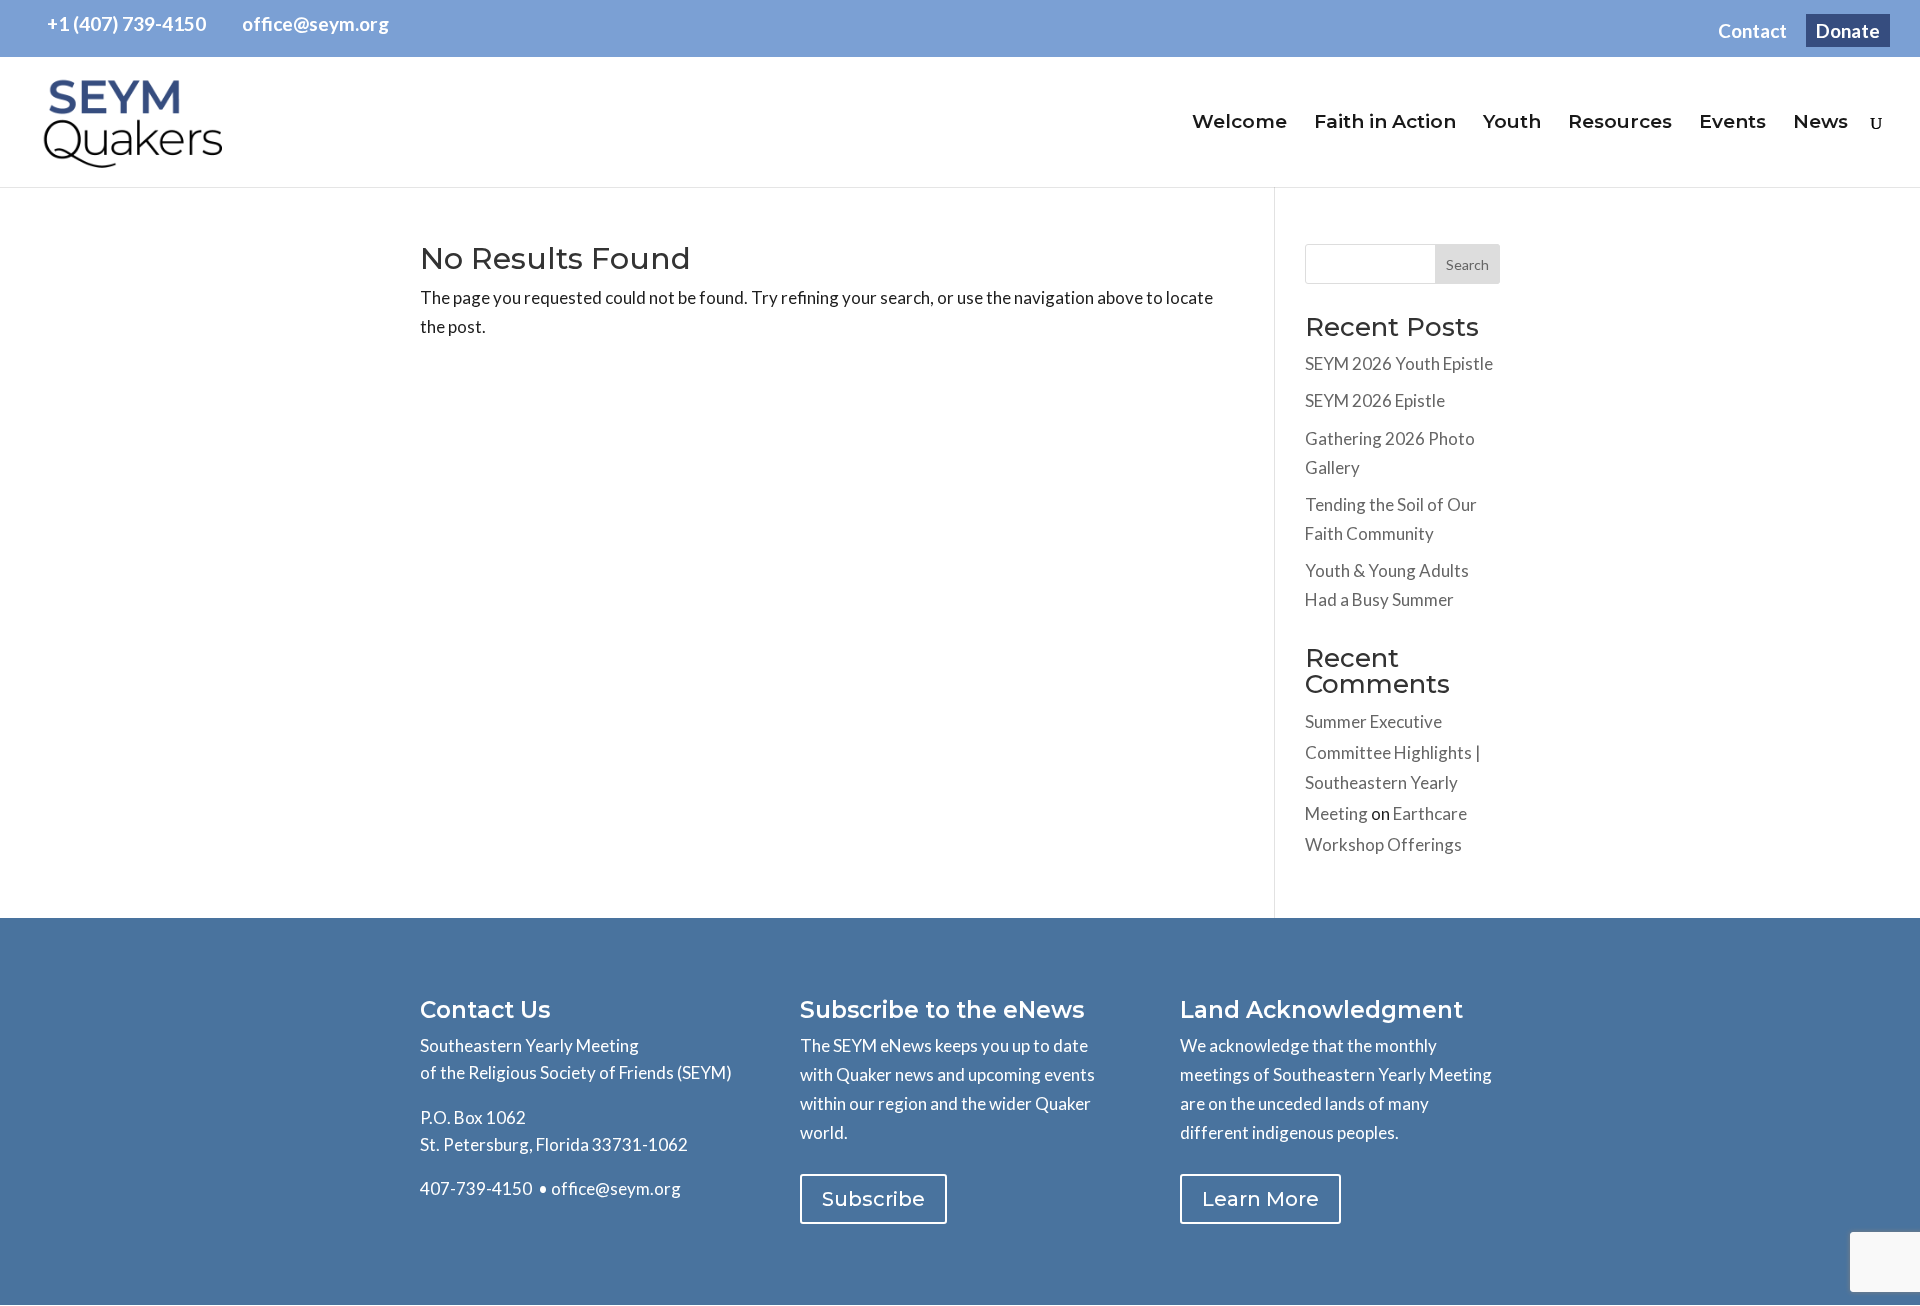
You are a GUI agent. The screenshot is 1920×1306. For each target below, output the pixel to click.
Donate (1848, 30)
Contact (1752, 31)
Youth (1512, 124)
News (1820, 124)
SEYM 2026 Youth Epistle (1399, 363)
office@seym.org (616, 1188)
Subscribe (873, 1199)
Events (1732, 124)
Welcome (1239, 124)
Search (1467, 264)
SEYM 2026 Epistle (1375, 400)
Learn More (1260, 1199)
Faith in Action (1385, 124)
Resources (1620, 124)
